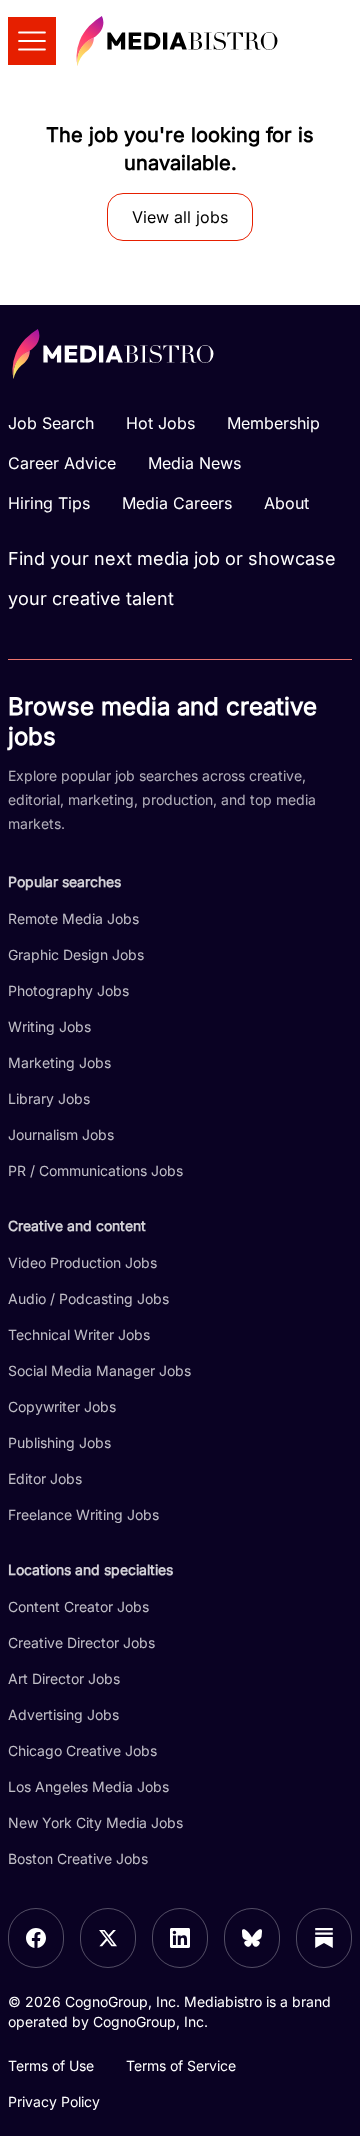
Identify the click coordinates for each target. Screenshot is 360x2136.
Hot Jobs (160, 423)
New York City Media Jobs (95, 1822)
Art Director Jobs (64, 1678)
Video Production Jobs (82, 1262)
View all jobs (180, 217)
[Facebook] (36, 1938)
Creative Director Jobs (81, 1642)
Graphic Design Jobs (76, 954)
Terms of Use (51, 2065)
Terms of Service (181, 2065)
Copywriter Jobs (62, 1406)
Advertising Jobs (63, 1714)
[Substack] (324, 1938)
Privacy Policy (54, 2101)
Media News (194, 463)
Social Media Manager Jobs (99, 1370)
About (286, 503)
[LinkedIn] (180, 1938)
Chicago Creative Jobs (82, 1750)
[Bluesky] (252, 1938)
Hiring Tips (49, 503)
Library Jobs (49, 1098)
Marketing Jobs (59, 1062)
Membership (273, 423)
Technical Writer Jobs (79, 1334)
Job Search (51, 423)
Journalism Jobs (61, 1134)
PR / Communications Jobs (95, 1170)
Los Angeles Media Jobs (88, 1786)
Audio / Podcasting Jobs (88, 1298)
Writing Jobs (49, 1026)
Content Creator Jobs (78, 1606)
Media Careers (177, 503)
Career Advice (62, 463)
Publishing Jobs (59, 1442)
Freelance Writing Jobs (83, 1514)
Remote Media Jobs (73, 918)
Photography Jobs (68, 990)
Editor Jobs (45, 1478)
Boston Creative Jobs (78, 1858)
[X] (108, 1938)
